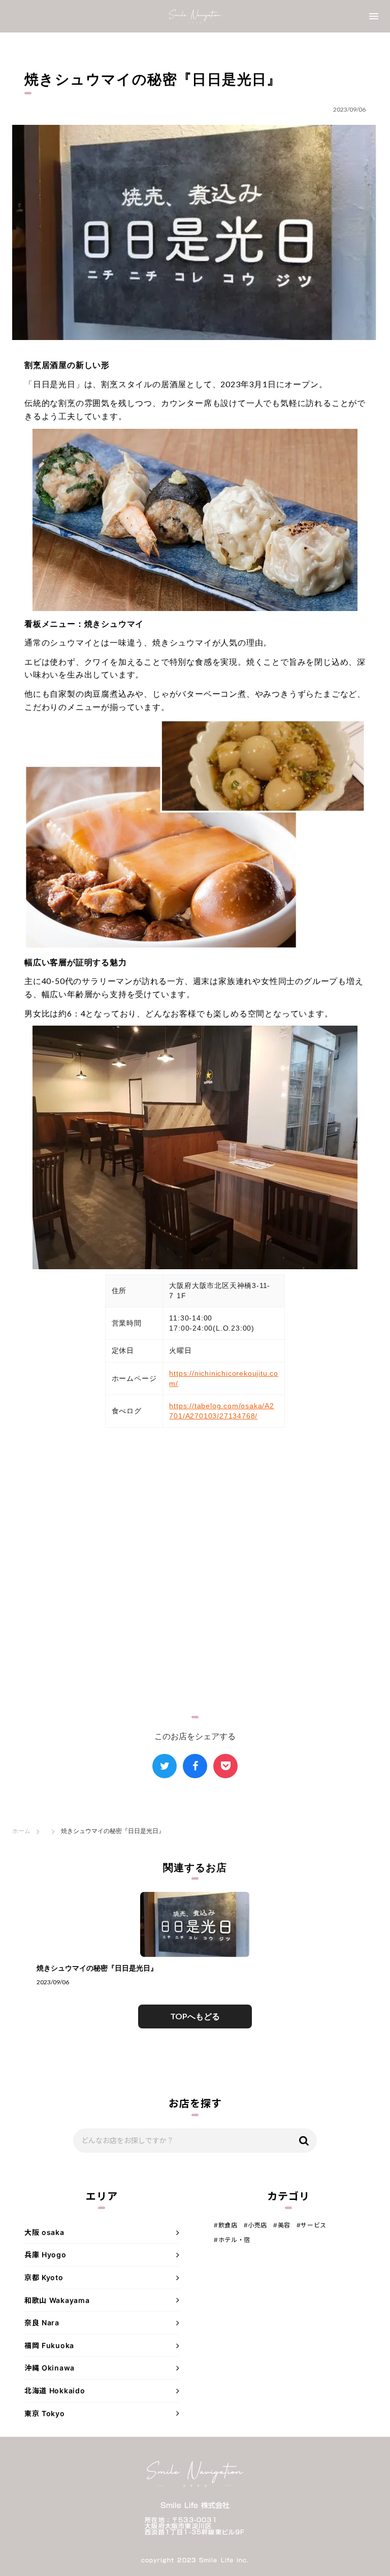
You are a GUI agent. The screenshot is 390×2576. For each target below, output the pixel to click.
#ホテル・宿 (232, 2240)
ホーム (21, 1831)
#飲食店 (225, 2225)
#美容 (282, 2225)
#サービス (312, 2225)
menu (374, 16)
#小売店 (255, 2225)
